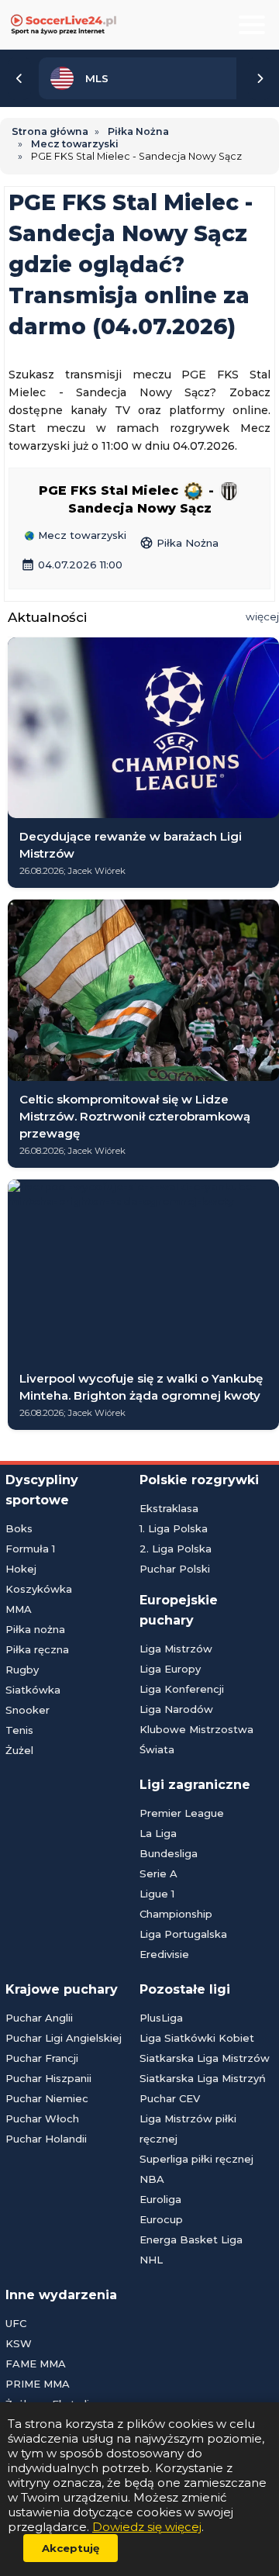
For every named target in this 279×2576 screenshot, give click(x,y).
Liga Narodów (176, 1709)
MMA (19, 1609)
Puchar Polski (175, 1569)
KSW (19, 2343)
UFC (16, 2323)
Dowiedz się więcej (147, 2527)
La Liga (158, 1833)
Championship (176, 1914)
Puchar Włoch (42, 2118)
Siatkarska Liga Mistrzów (205, 2058)
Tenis (19, 1730)
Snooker (28, 1710)
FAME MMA (36, 2364)
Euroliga (160, 2199)
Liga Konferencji (182, 1689)
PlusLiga (161, 2018)
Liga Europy (170, 1669)
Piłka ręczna (37, 1649)
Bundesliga (169, 1853)
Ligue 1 (157, 1894)
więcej (262, 616)
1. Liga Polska (174, 1528)
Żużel (19, 1750)
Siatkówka (33, 1690)
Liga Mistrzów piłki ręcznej (188, 2129)
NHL (151, 2260)
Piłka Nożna (179, 543)
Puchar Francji (42, 2058)
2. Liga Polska (176, 1549)
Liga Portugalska (183, 1934)
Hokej (21, 1569)
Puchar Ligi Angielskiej (64, 2038)
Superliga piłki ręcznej (196, 2159)
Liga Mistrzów (176, 1649)
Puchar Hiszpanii (48, 2078)
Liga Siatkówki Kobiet (197, 2038)
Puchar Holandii (46, 2139)
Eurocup (161, 2219)
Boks (19, 1528)
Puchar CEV (170, 2098)
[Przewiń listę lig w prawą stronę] (260, 78)
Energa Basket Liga (191, 2239)
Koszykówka (39, 1589)
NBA (152, 2179)
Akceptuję (71, 2548)
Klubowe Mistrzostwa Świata (196, 1739)
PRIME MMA (38, 2384)
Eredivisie (164, 1954)
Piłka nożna (35, 1629)
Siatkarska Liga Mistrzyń (203, 2078)
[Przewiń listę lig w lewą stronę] (19, 78)
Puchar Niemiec (47, 2098)
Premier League (182, 1813)
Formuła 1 (30, 1549)
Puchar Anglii (39, 2018)
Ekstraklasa (169, 1508)
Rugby (22, 1670)
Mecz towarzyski (81, 536)
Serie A (158, 1873)
